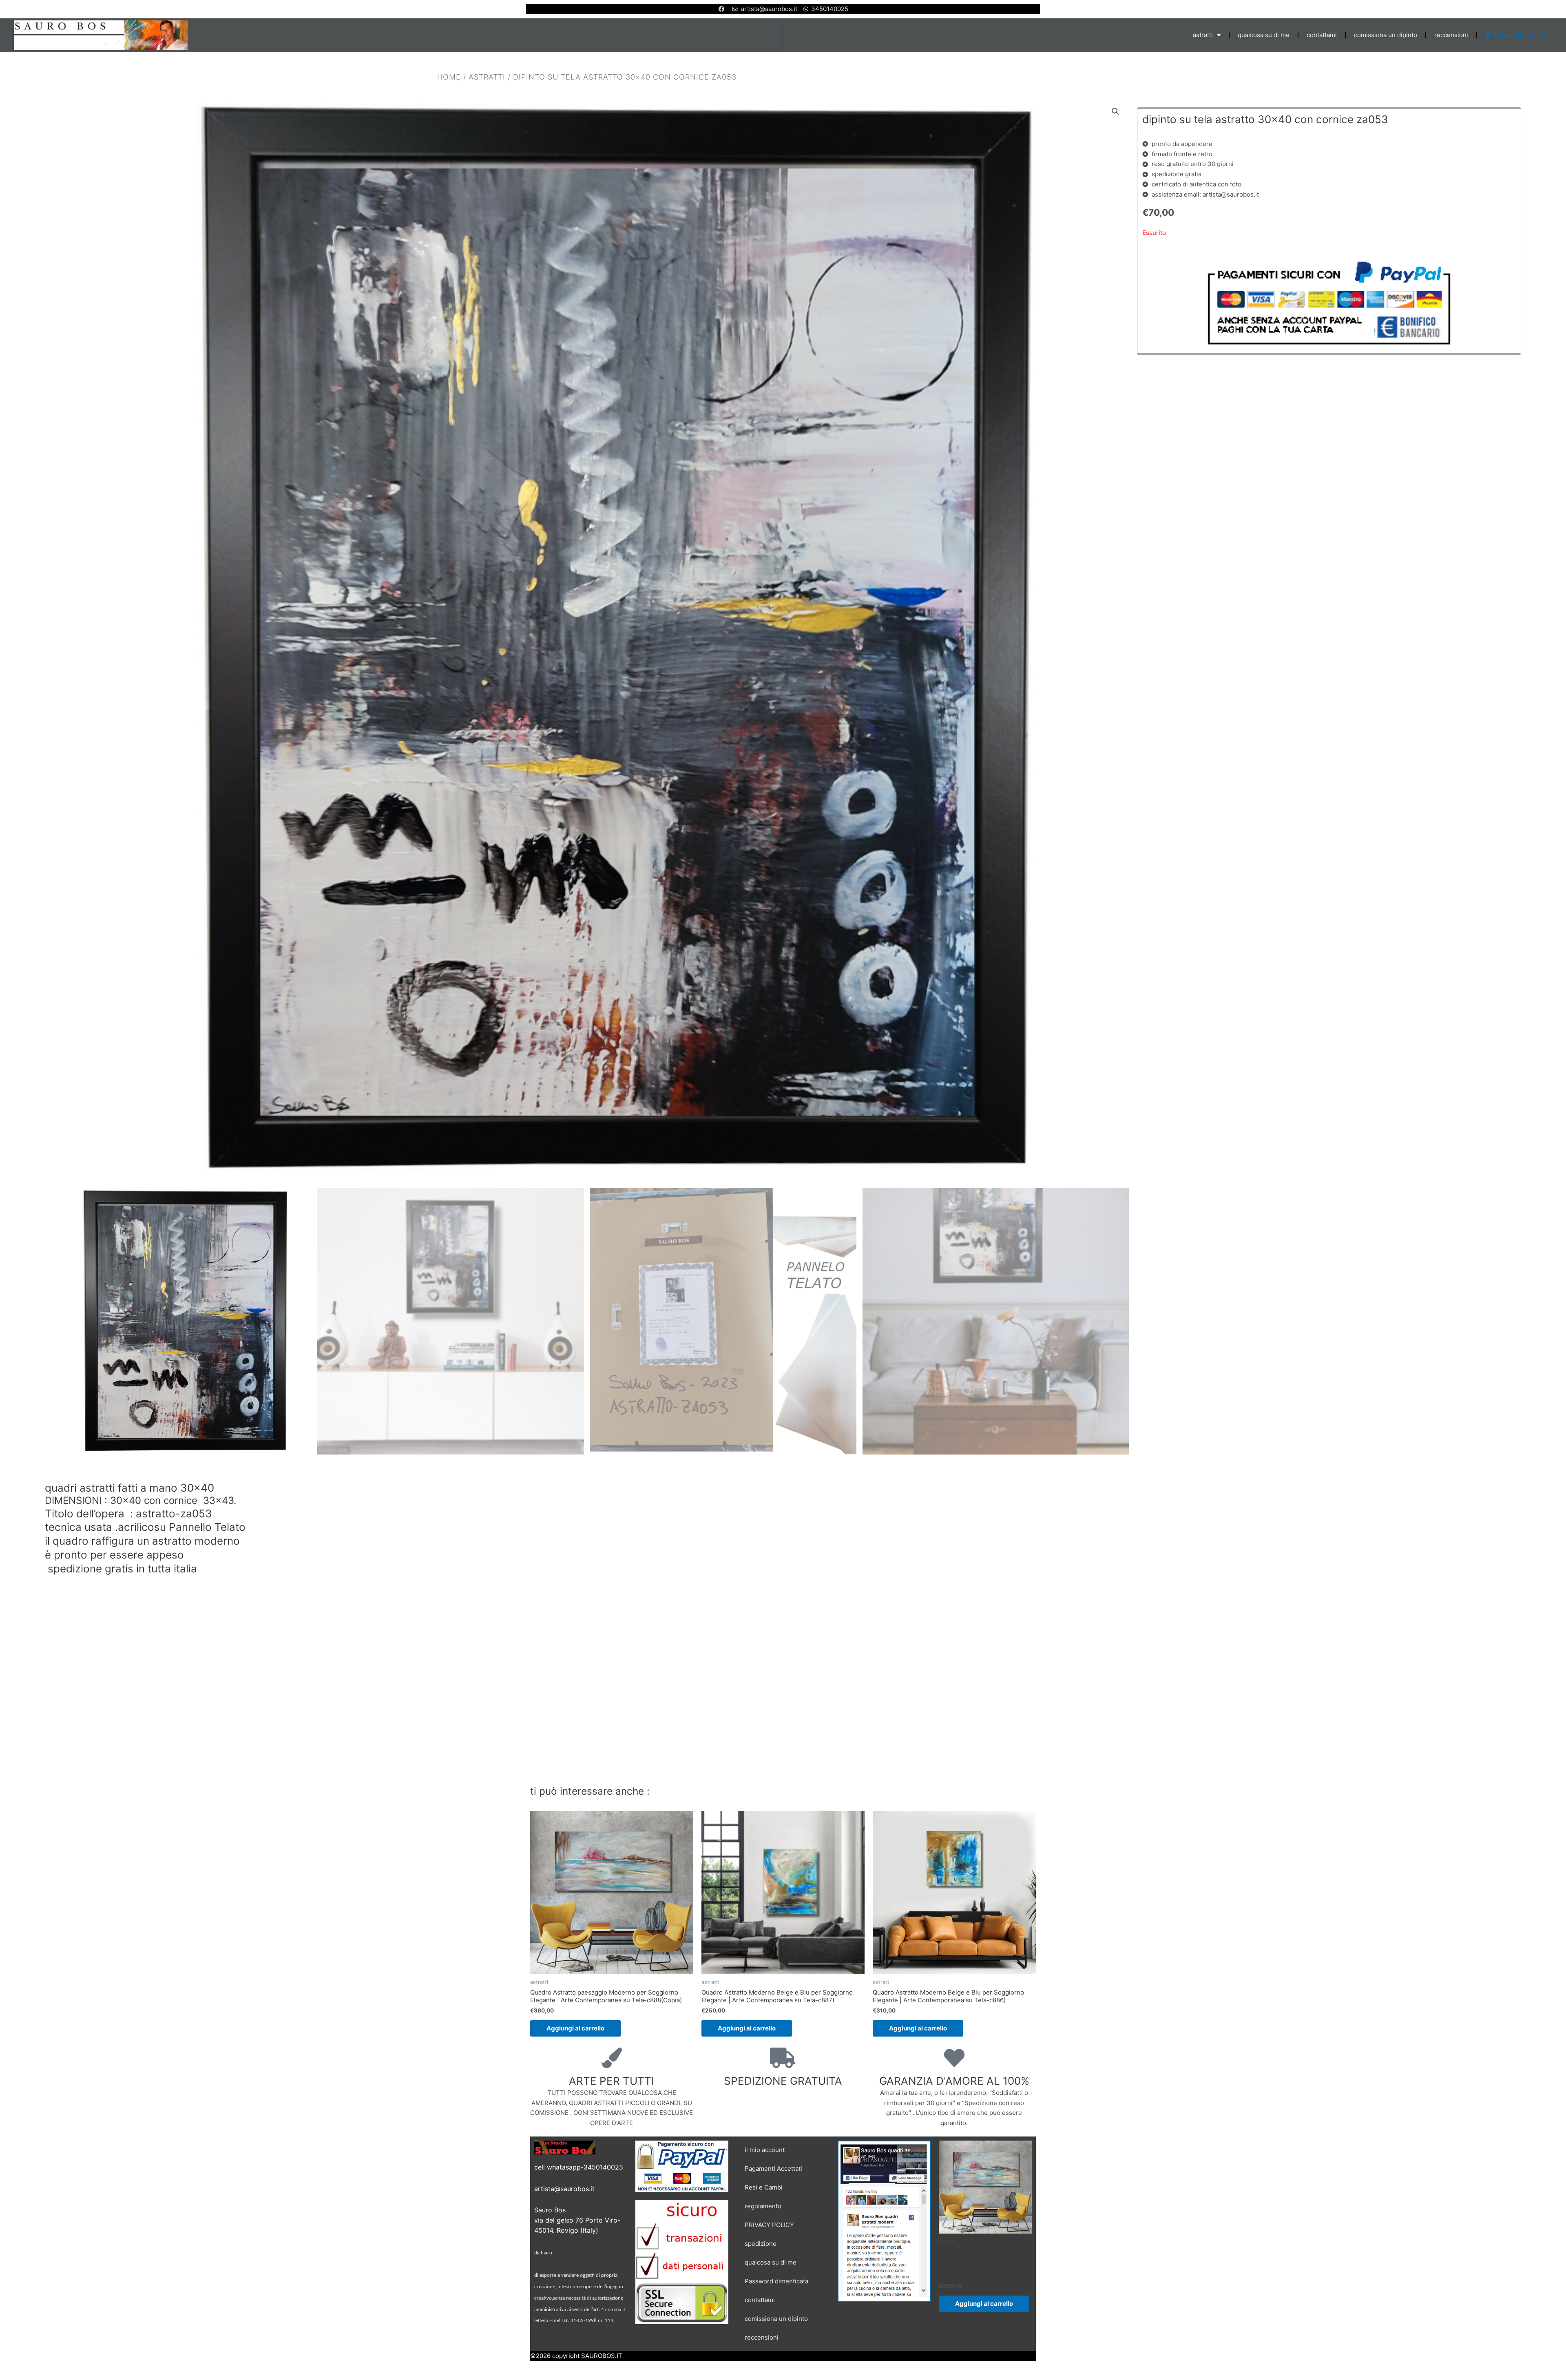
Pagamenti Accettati (773, 2169)
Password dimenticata (776, 2281)
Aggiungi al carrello (575, 2028)
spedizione (761, 2244)
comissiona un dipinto (1386, 35)
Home (449, 77)
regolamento (763, 2206)
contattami (1322, 35)
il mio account (765, 2150)
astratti (1203, 35)
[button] (1115, 111)
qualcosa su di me (1264, 35)
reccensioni (1451, 35)
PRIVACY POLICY (769, 2225)
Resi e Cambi (764, 2187)
